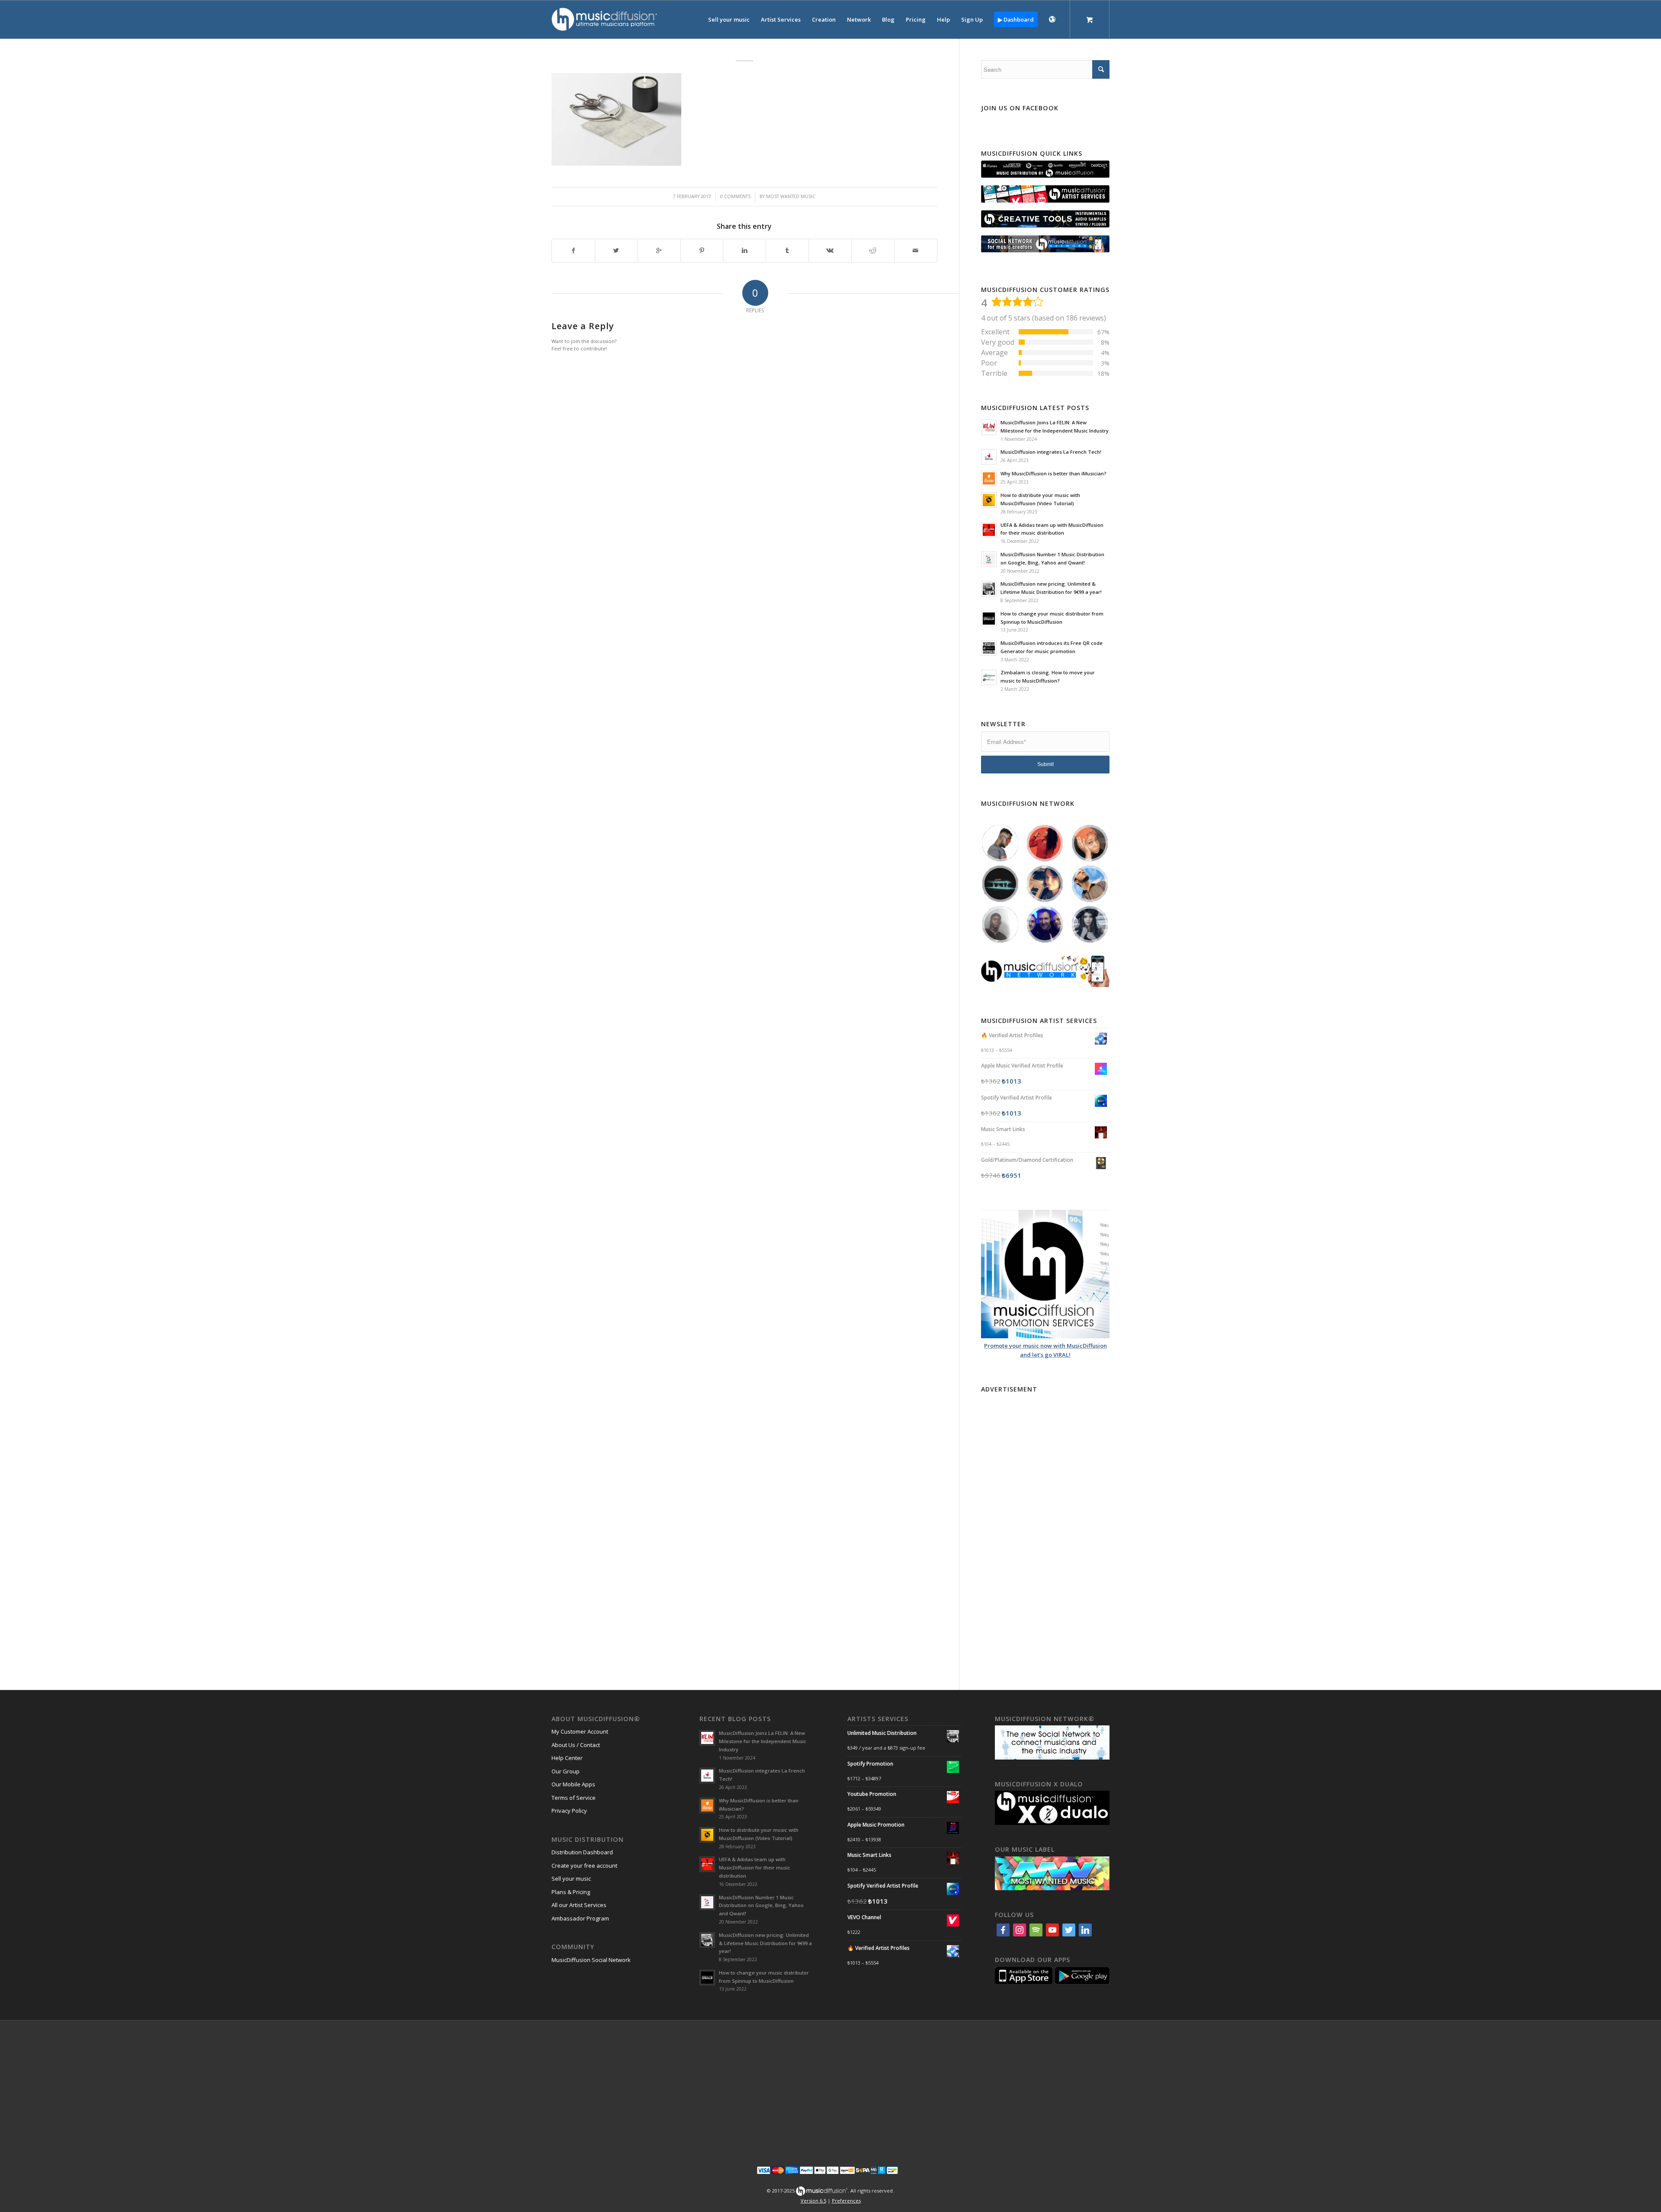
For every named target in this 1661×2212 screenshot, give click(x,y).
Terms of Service (574, 1798)
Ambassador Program (580, 1918)
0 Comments (735, 196)
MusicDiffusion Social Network (591, 1960)
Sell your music (571, 1879)
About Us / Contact (576, 1745)
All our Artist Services (579, 1905)
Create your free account (584, 1866)
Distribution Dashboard (582, 1852)
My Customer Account (580, 1731)
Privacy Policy (569, 1811)
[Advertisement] (1045, 1526)
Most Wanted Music (791, 196)
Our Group (566, 1771)
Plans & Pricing (571, 1892)
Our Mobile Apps (573, 1784)
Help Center (567, 1758)
